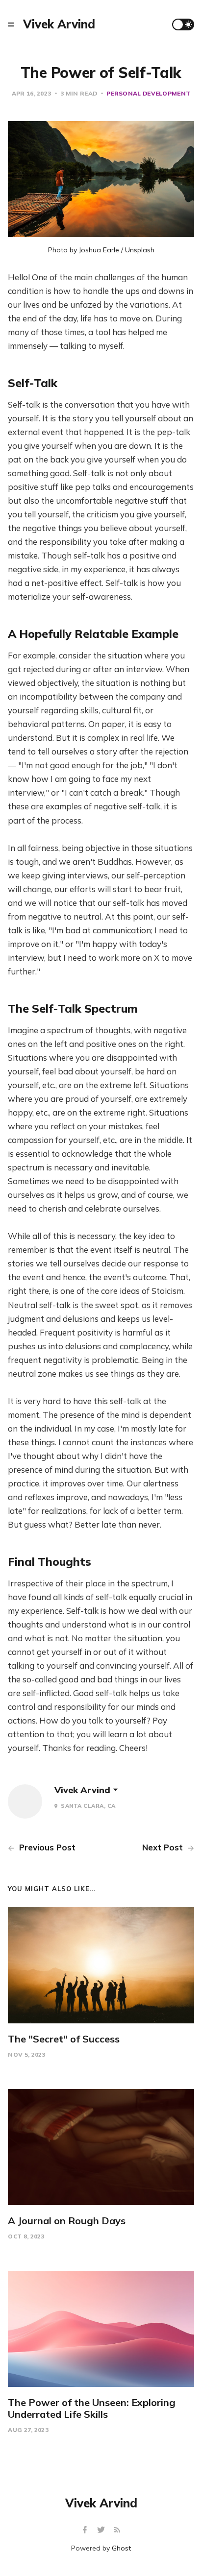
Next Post (164, 1847)
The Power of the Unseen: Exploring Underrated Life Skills (92, 2408)
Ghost (121, 2548)
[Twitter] (102, 2530)
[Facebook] (86, 2530)
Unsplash (140, 250)
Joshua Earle (99, 250)
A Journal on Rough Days (67, 2221)
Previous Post (46, 1847)
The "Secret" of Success (64, 2039)
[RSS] (117, 2530)
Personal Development (148, 93)
